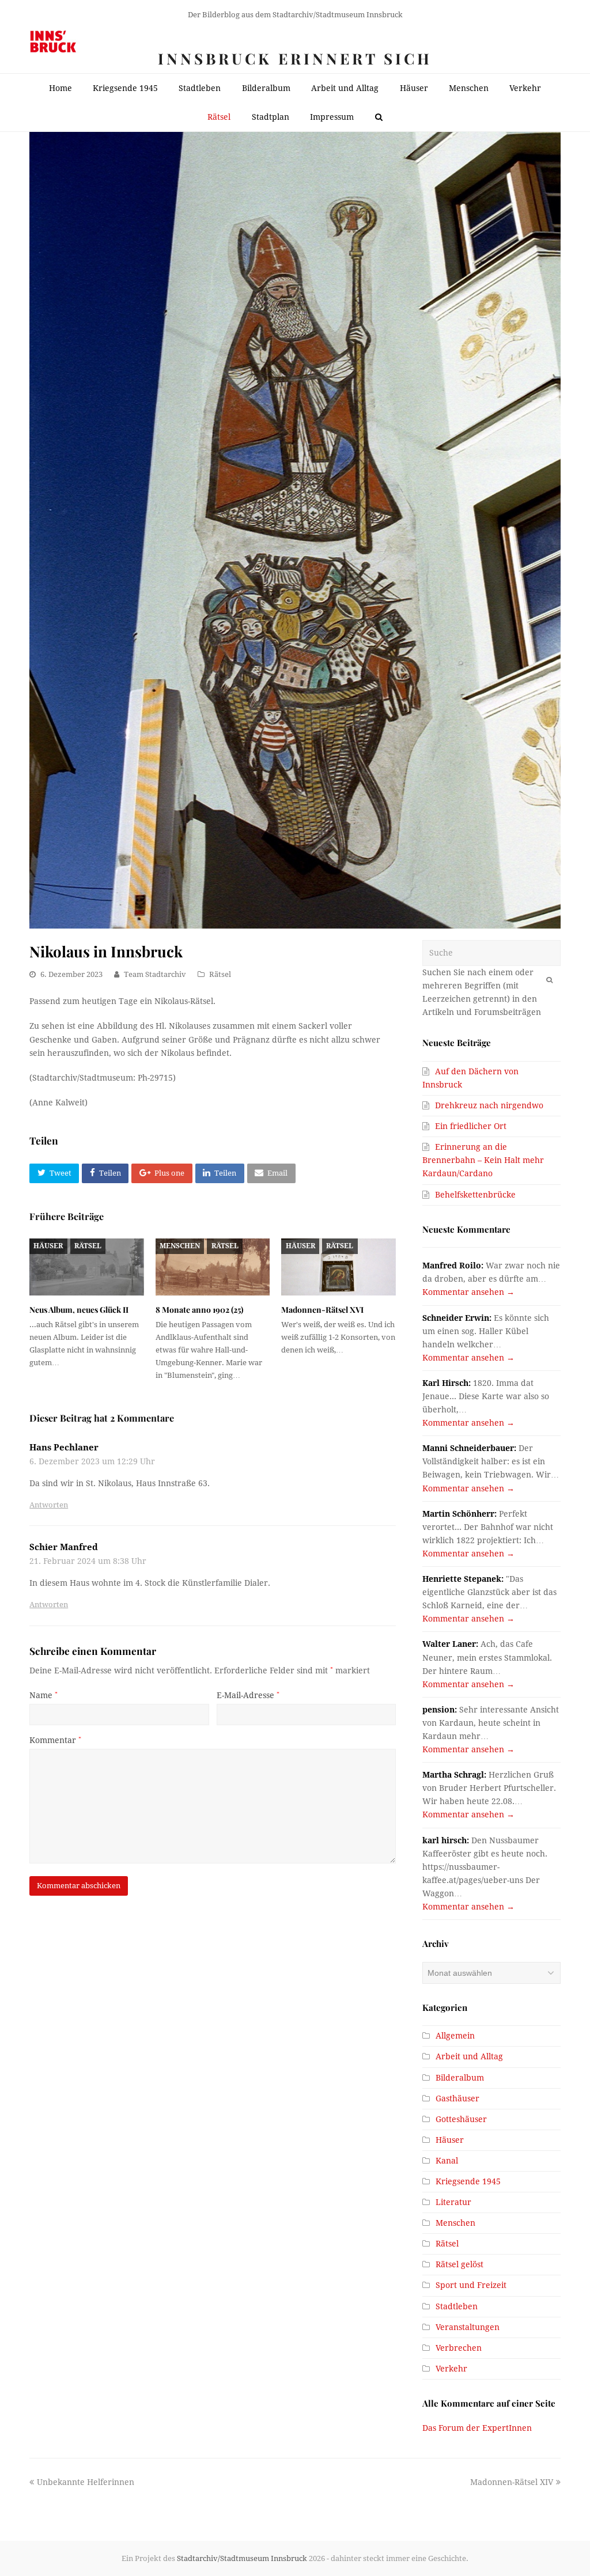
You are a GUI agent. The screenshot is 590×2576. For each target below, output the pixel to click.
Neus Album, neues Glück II (79, 1310)
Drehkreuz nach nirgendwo (489, 1105)
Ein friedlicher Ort (471, 1126)
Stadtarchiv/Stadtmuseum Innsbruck (242, 2558)
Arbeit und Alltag (469, 2056)
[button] (54, 1173)
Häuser (48, 1246)
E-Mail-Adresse (248, 1695)
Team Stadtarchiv (155, 974)
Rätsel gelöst (459, 2264)
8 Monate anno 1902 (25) (199, 1310)
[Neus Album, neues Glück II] (87, 1267)
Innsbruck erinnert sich (295, 58)
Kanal (447, 2161)
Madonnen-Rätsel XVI (322, 1310)
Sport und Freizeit (471, 2285)
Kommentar (55, 1740)
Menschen (180, 1246)
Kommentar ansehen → (468, 1292)
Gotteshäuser (461, 2119)
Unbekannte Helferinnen (85, 2482)
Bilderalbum (460, 2078)
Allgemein (455, 2036)
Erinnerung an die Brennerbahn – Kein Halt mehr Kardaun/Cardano (483, 1160)
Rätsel (220, 974)
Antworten (49, 1505)
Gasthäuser (457, 2098)
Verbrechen (459, 2348)
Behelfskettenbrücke (475, 1195)
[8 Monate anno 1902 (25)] (213, 1267)
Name (44, 1695)
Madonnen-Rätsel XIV (512, 2482)
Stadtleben (457, 2306)
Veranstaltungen (468, 2327)
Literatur (453, 2202)
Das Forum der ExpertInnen (477, 2428)
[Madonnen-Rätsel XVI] (339, 1267)
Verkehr (451, 2369)
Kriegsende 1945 (468, 2181)
